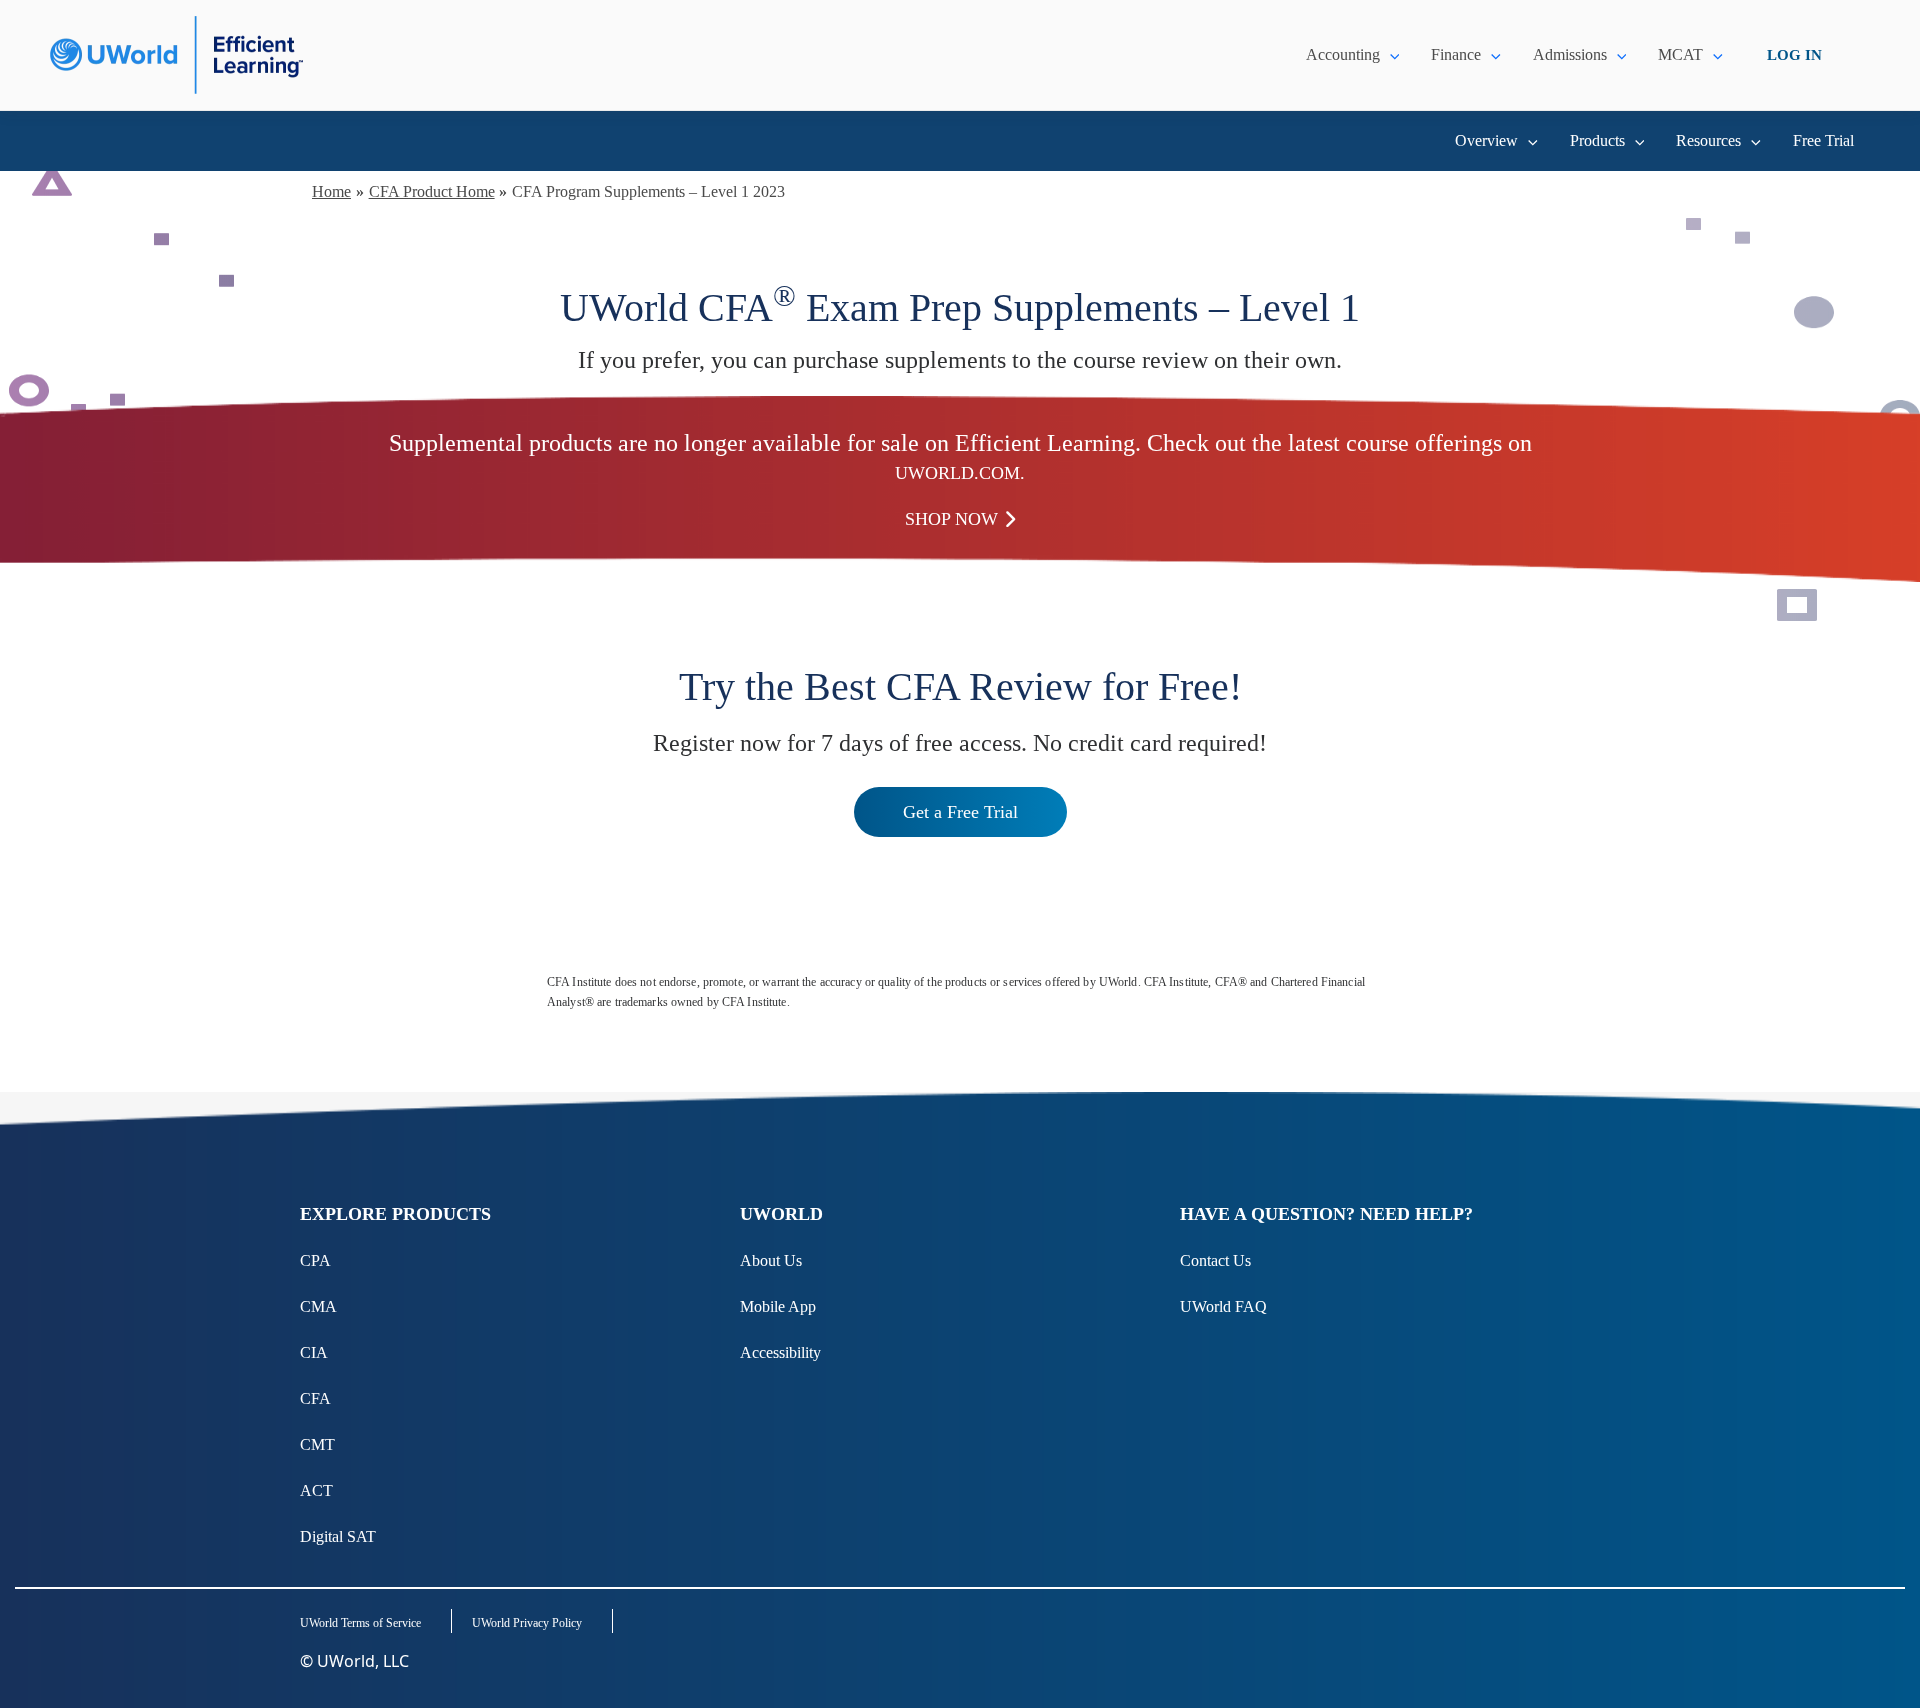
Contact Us (1215, 1260)
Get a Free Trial (960, 812)
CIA (314, 1352)
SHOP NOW (951, 519)
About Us (771, 1260)
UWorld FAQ (1223, 1306)
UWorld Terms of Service (360, 1623)
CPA (315, 1260)
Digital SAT (338, 1536)
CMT (317, 1444)
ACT (316, 1490)
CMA (318, 1306)
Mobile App (778, 1306)
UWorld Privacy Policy (527, 1623)
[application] (1390, 55)
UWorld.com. (960, 473)
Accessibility (780, 1352)
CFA (315, 1398)
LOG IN (1794, 55)
